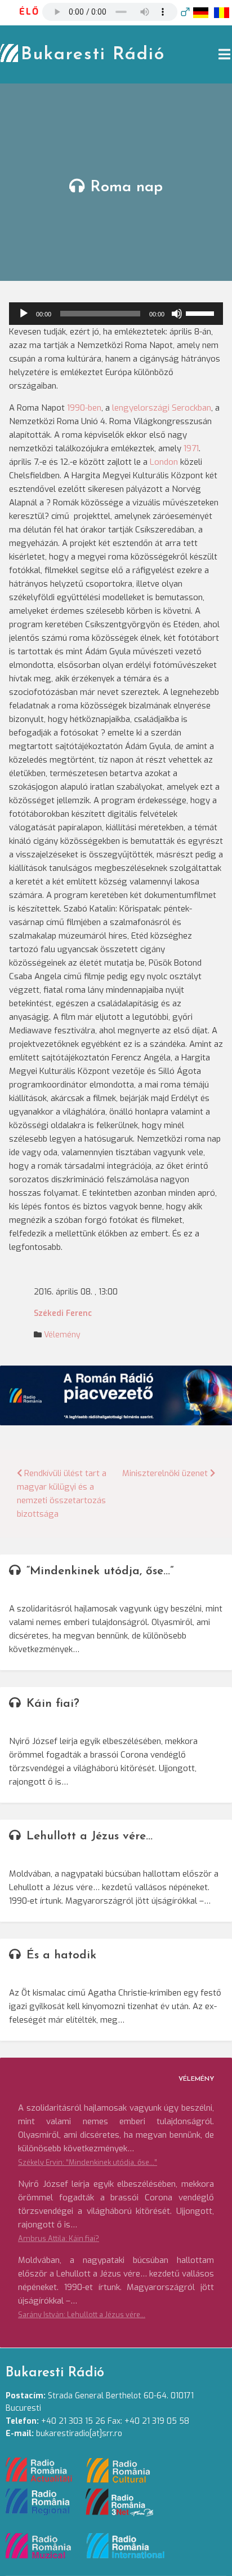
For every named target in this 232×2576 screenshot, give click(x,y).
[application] (116, 314)
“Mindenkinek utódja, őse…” (100, 1571)
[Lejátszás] (24, 314)
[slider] (202, 312)
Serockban (191, 408)
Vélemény (62, 1335)
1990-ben (84, 408)
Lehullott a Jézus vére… (90, 1836)
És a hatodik (61, 1955)
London (164, 462)
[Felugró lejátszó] (185, 12)
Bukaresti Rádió (93, 55)
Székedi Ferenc (63, 1313)
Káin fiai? (53, 1704)
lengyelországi (141, 408)
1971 (191, 448)
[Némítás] (177, 314)
